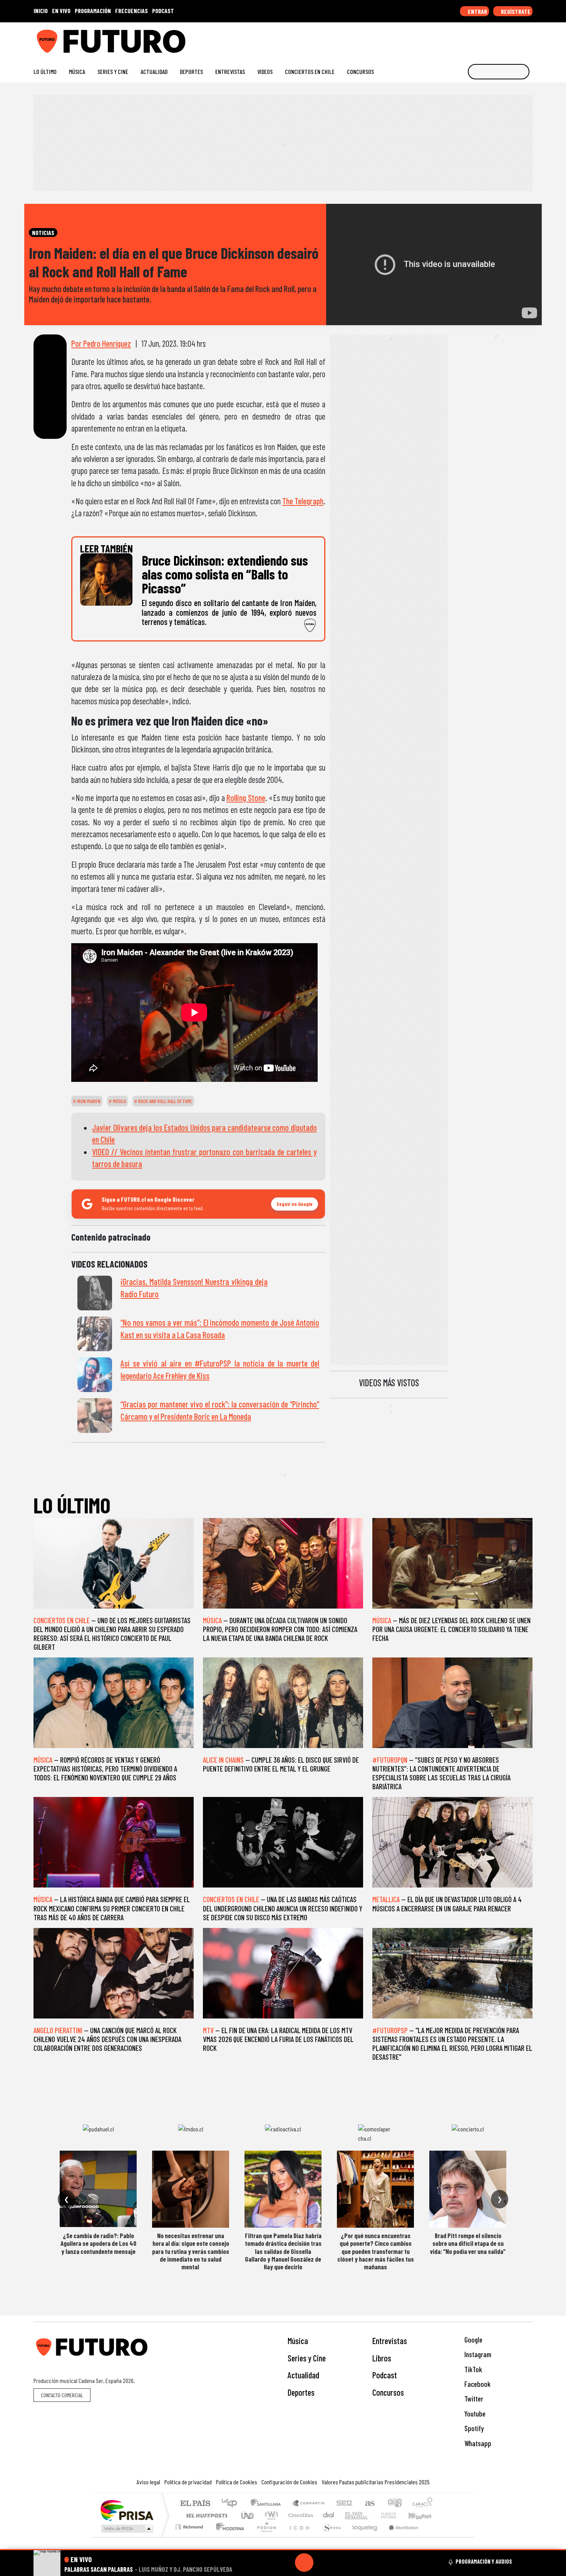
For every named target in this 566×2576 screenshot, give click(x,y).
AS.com (369, 2504)
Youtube (474, 2414)
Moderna (228, 2537)
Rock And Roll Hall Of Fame (165, 1101)
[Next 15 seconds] (323, 2563)
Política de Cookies (237, 2482)
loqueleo (362, 2537)
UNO (248, 2515)
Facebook (477, 2384)
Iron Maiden (88, 1101)
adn (394, 2504)
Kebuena (424, 2515)
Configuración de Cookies (289, 2482)
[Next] (341, 2563)
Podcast (385, 2375)
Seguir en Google (295, 1204)
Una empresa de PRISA (127, 2510)
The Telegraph (303, 501)
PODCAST (163, 11)
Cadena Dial (396, 2515)
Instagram (477, 2354)
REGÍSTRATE (515, 11)
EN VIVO (61, 11)
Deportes (191, 71)
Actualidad (154, 71)
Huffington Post (205, 2515)
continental (329, 2515)
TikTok (472, 2369)
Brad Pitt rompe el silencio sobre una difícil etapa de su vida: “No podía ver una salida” (468, 2243)
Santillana (268, 2504)
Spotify (473, 2428)
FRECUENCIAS (131, 11)
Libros (382, 2358)
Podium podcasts (190, 2525)
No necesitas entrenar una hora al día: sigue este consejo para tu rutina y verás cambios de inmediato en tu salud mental (191, 2251)
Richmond (190, 2537)
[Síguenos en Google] (443, 38)
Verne (372, 2515)
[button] (283, 2550)
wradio (270, 2515)
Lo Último (45, 71)
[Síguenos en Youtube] (504, 38)
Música (77, 71)
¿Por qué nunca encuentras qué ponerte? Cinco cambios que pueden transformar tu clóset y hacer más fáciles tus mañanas (376, 2251)
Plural (264, 2537)
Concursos (360, 71)
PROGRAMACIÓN (93, 11)
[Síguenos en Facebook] (480, 38)
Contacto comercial (62, 2395)
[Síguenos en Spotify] (517, 38)
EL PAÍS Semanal (350, 2515)
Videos (265, 71)
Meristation (399, 2537)
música (119, 1101)
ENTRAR (477, 11)
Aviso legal (148, 2482)
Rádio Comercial (434, 2537)
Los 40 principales (232, 2504)
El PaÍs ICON (298, 2537)
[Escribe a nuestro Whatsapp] (529, 38)
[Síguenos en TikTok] (467, 38)
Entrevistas (230, 71)
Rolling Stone (246, 798)
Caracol (422, 2504)
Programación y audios (484, 2561)
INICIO (41, 11)
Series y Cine (113, 71)
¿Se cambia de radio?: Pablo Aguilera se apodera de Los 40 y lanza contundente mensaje (98, 2243)
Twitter (473, 2399)
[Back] (267, 2563)
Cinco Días (300, 2515)
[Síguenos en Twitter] (492, 38)
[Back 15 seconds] (286, 2563)
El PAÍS (195, 2504)
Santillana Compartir (309, 2504)
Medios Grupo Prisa (126, 2529)
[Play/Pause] (304, 2563)
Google (473, 2340)
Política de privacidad (188, 2482)
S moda (329, 2537)
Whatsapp (477, 2443)
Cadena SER (344, 2504)
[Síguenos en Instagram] (455, 38)
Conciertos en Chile (310, 71)
